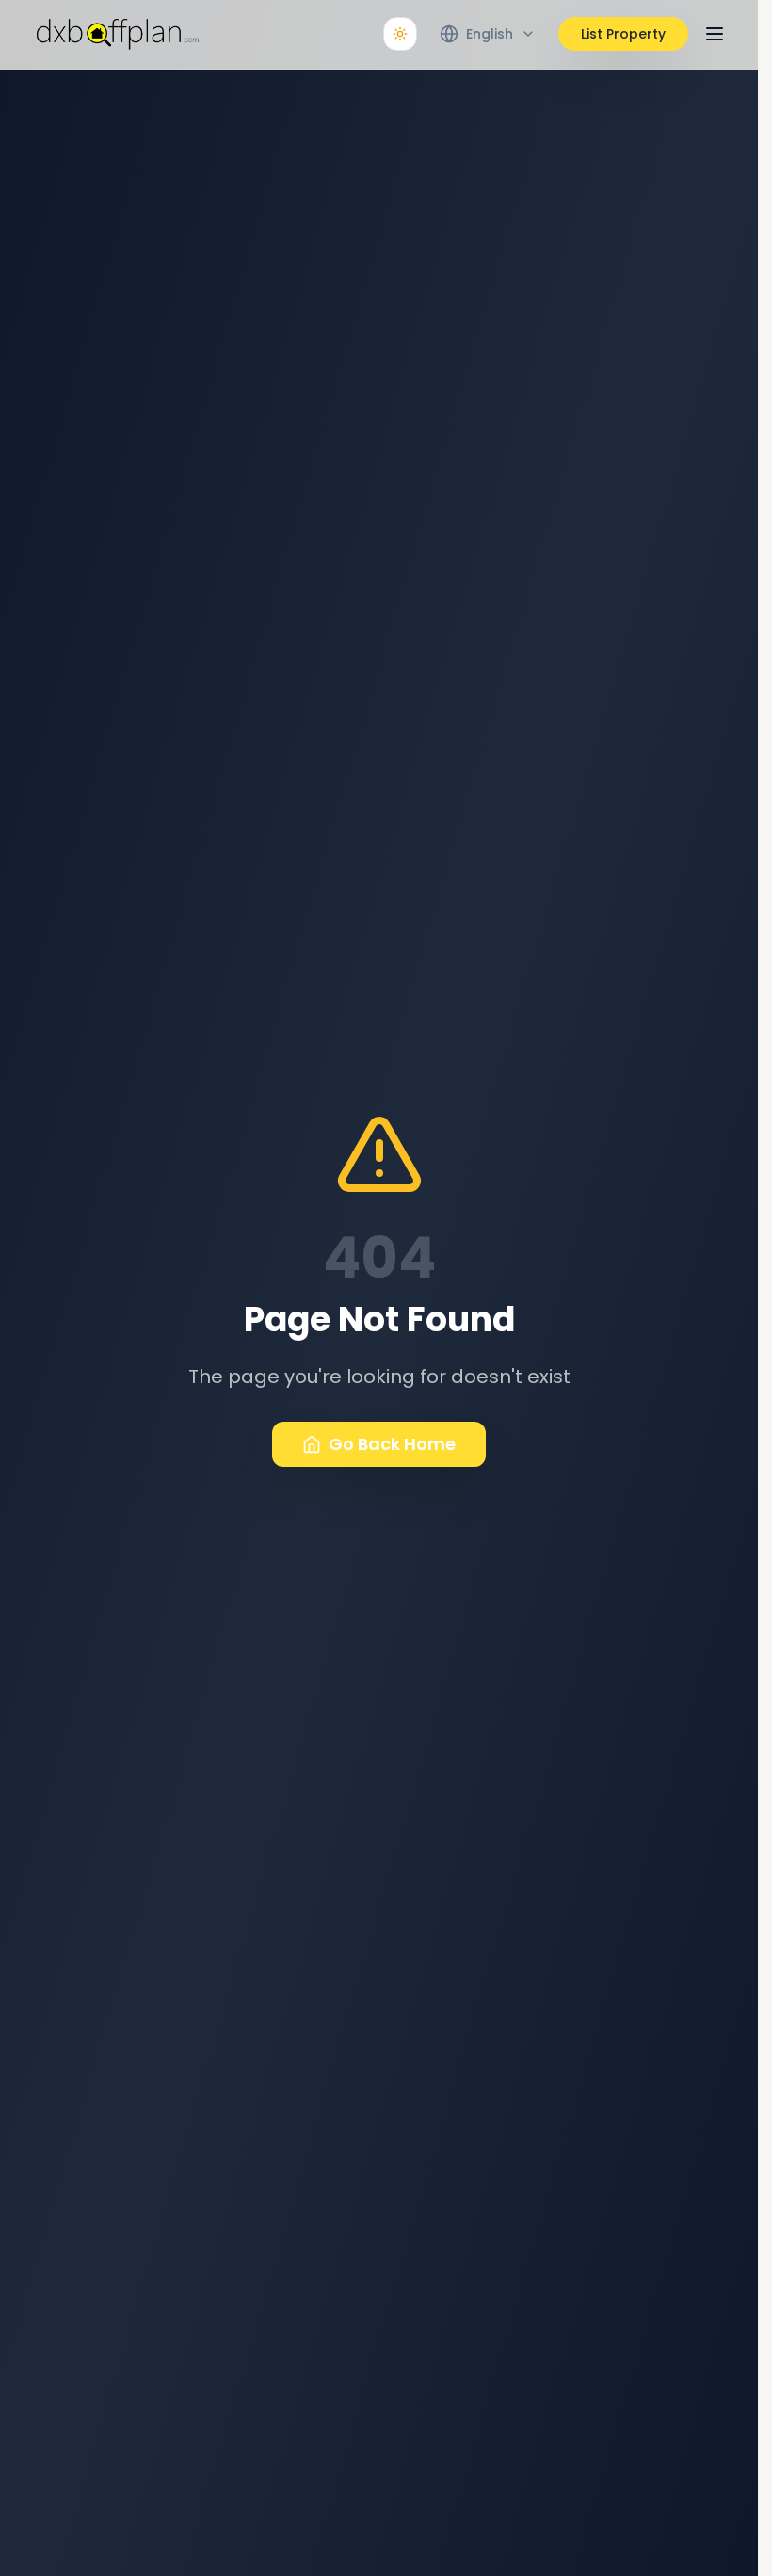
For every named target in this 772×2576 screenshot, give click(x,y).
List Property (623, 34)
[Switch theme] (400, 34)
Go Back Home (392, 1444)
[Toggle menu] (715, 34)
